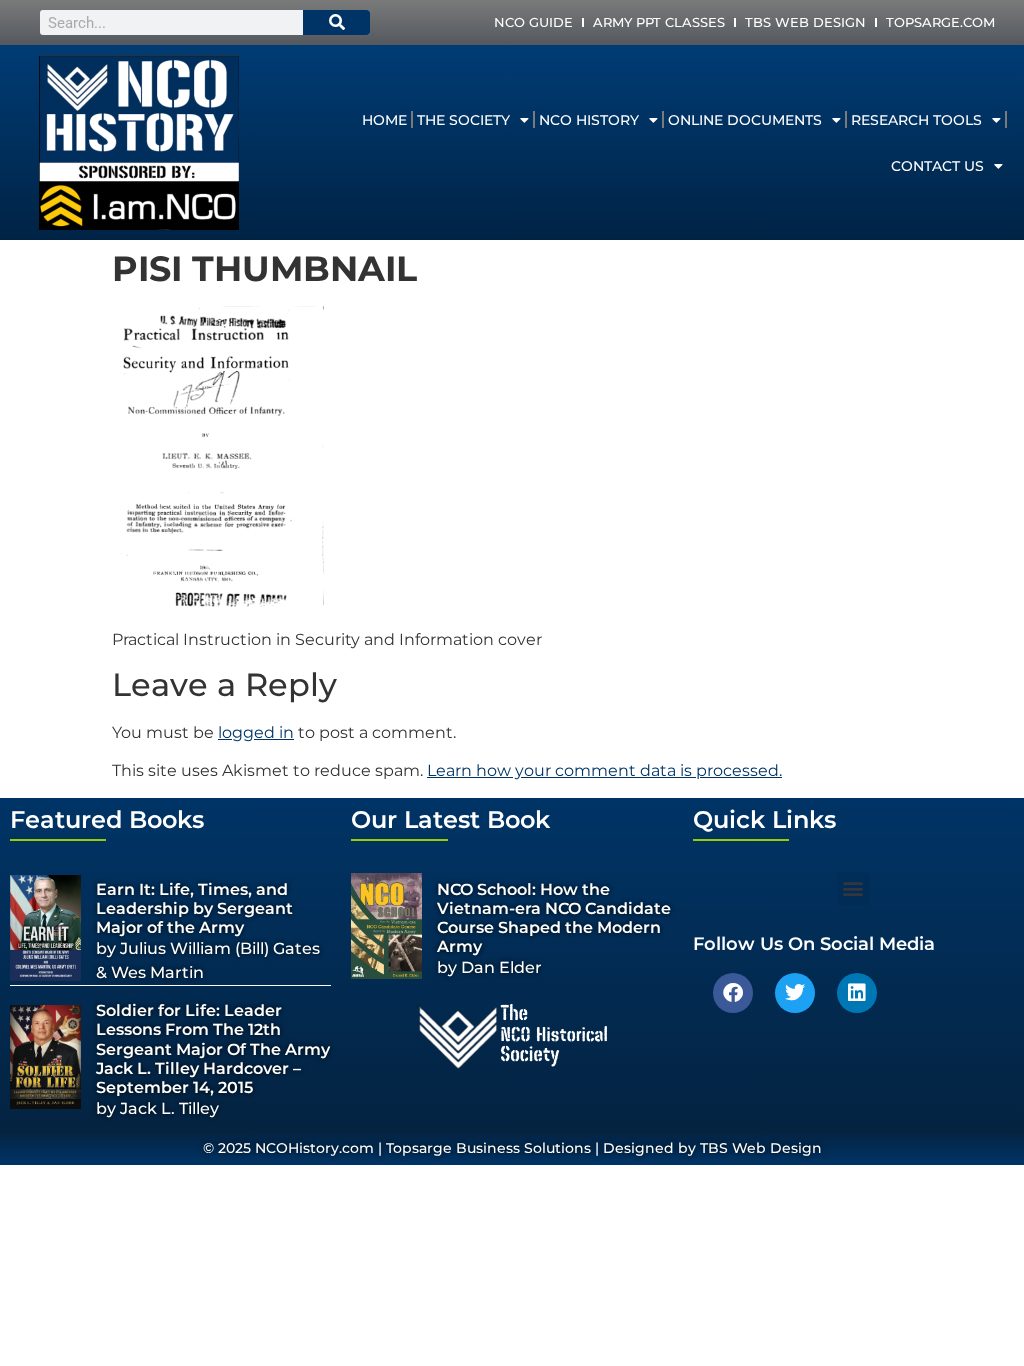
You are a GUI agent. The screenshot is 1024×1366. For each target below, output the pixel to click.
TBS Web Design (805, 22)
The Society (463, 120)
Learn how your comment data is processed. (604, 770)
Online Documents (745, 120)
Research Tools (916, 120)
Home (384, 120)
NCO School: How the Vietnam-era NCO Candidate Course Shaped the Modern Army (554, 918)
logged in (256, 732)
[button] (853, 888)
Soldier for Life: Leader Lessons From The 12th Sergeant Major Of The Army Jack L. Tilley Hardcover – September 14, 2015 (213, 1049)
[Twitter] (795, 993)
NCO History (589, 120)
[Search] (337, 22)
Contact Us (937, 166)
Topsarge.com (940, 22)
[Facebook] (733, 993)
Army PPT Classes (659, 22)
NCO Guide (533, 22)
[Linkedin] (857, 993)
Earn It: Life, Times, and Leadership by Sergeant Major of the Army (194, 908)
